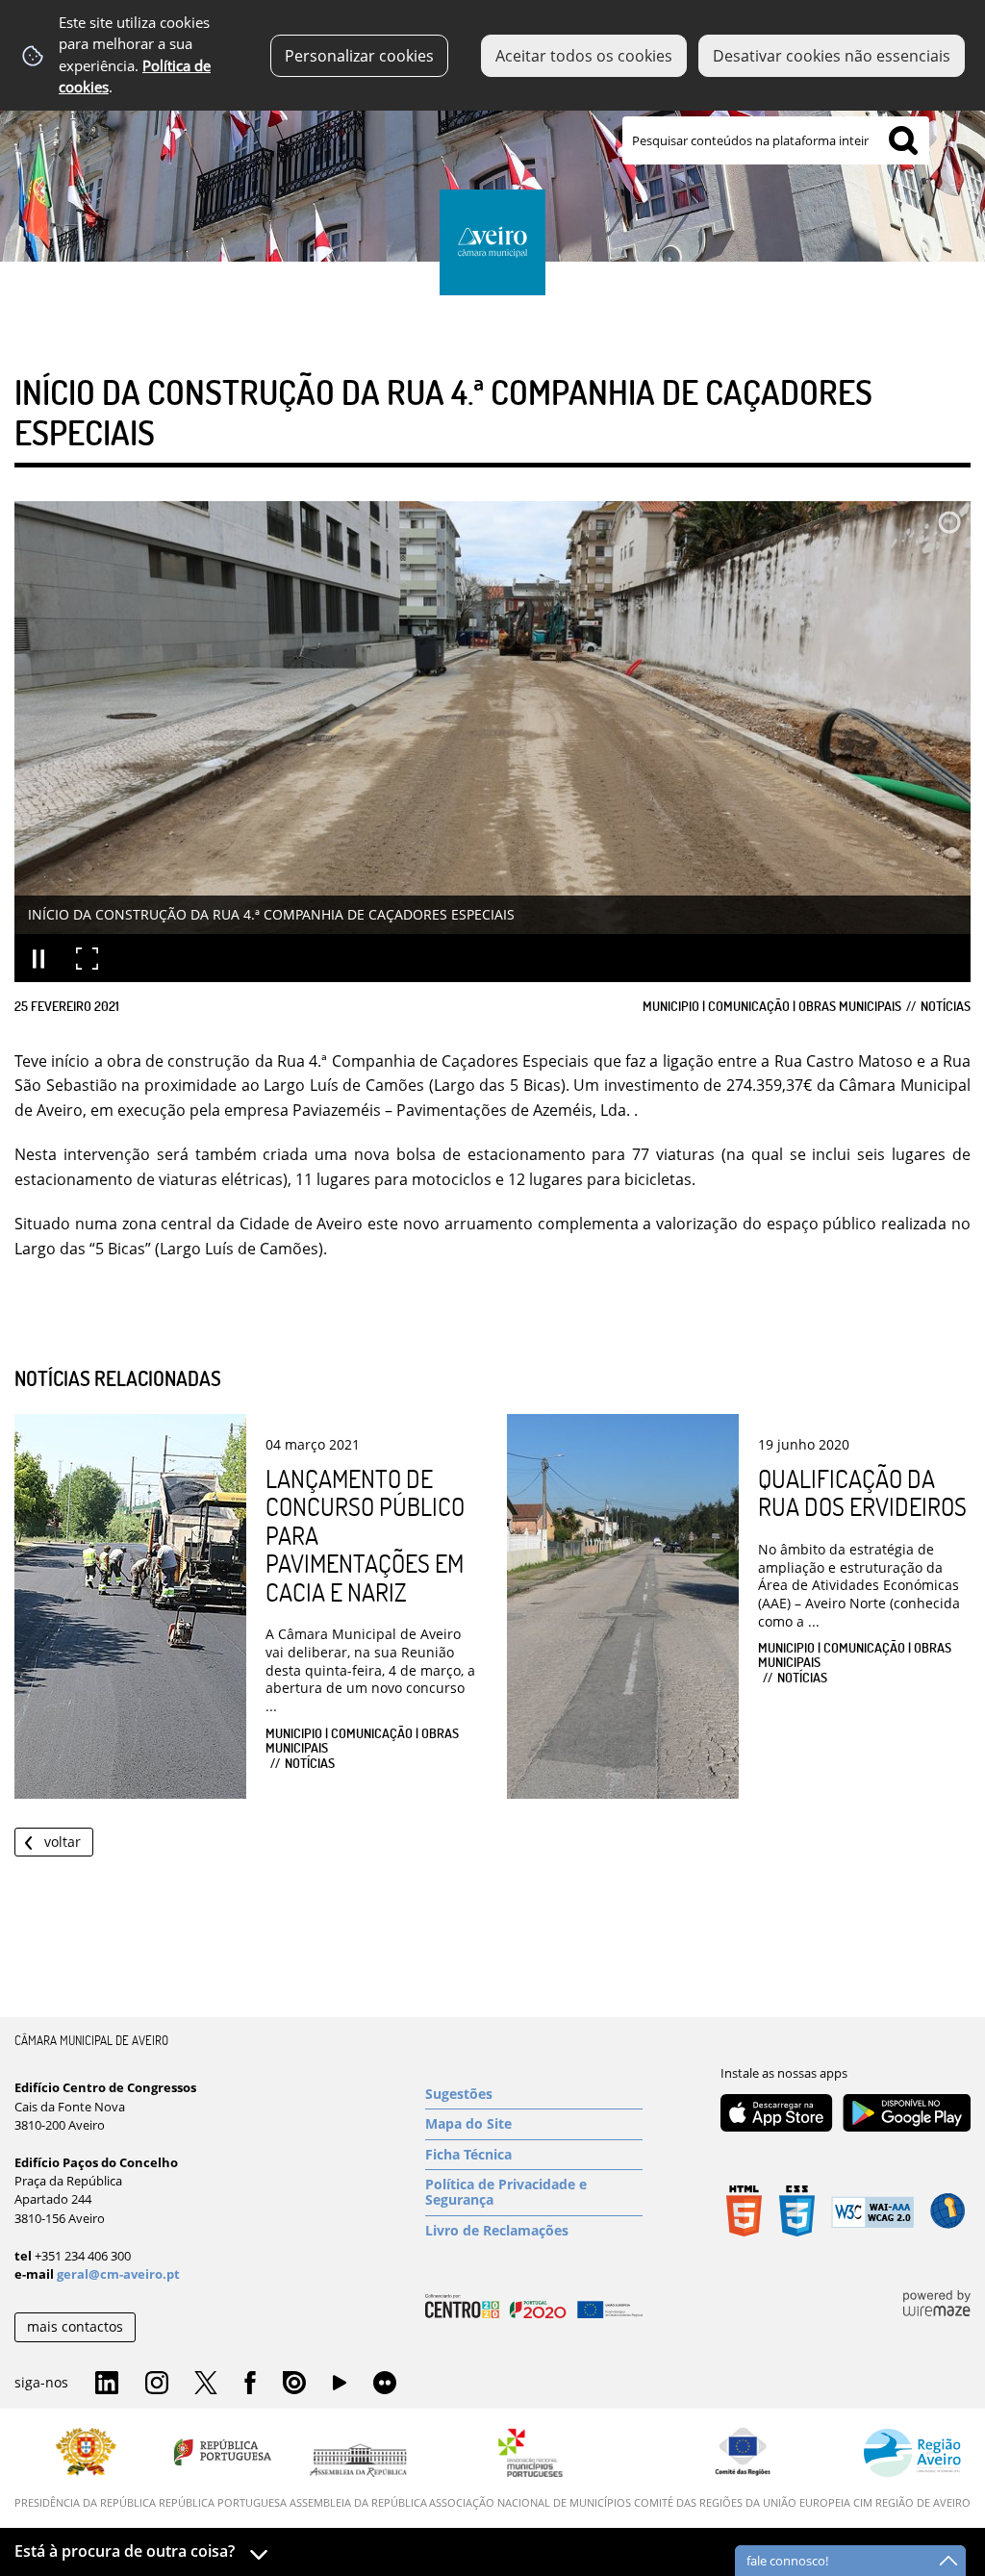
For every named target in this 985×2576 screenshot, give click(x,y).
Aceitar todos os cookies (584, 56)
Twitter (206, 2384)
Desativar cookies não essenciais (832, 56)
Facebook (250, 2384)
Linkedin (107, 2384)
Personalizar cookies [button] (359, 56)
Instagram (157, 2384)
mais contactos (75, 2326)
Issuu (294, 2384)
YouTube (340, 2387)
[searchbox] (776, 140)
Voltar (63, 1842)
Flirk (385, 2384)
